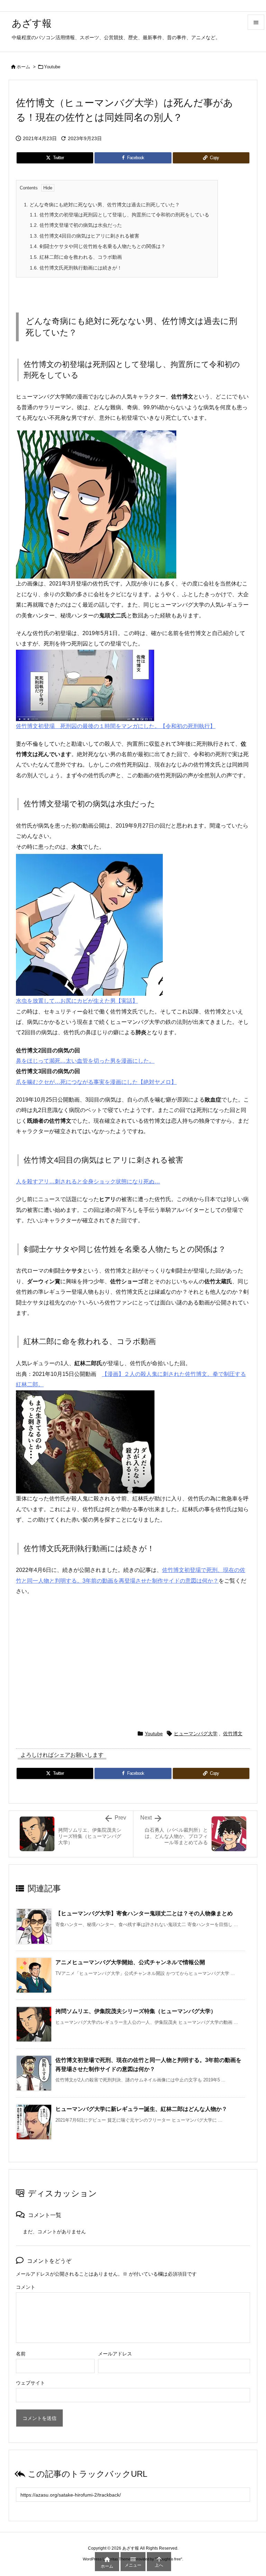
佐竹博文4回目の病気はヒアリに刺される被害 (85, 236)
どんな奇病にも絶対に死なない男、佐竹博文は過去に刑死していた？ (102, 205)
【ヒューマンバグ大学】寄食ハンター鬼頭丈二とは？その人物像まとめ (144, 1913)
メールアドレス (115, 2354)
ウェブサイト (30, 2383)
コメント (26, 2287)
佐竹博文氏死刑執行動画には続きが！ (76, 268)
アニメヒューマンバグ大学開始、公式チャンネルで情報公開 (130, 1962)
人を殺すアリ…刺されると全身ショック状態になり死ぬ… (88, 1182)
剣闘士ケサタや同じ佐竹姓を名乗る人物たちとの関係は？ (98, 246)
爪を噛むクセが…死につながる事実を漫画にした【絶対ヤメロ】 (96, 1082)
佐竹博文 (233, 1734)
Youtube (52, 67)
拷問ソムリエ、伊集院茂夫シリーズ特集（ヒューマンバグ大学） (139, 2011)
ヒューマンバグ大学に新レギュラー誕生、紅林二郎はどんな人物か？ (141, 2109)
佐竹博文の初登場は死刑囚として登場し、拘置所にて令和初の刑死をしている (119, 215)
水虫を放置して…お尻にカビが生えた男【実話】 (77, 1001)
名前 (21, 2354)
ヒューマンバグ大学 (196, 1734)
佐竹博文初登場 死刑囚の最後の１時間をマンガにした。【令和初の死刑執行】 (116, 726)
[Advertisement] (133, 1659)
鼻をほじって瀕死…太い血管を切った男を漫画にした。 (85, 1061)
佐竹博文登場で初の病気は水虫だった (76, 225)
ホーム (23, 67)
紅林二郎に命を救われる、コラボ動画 (76, 257)
